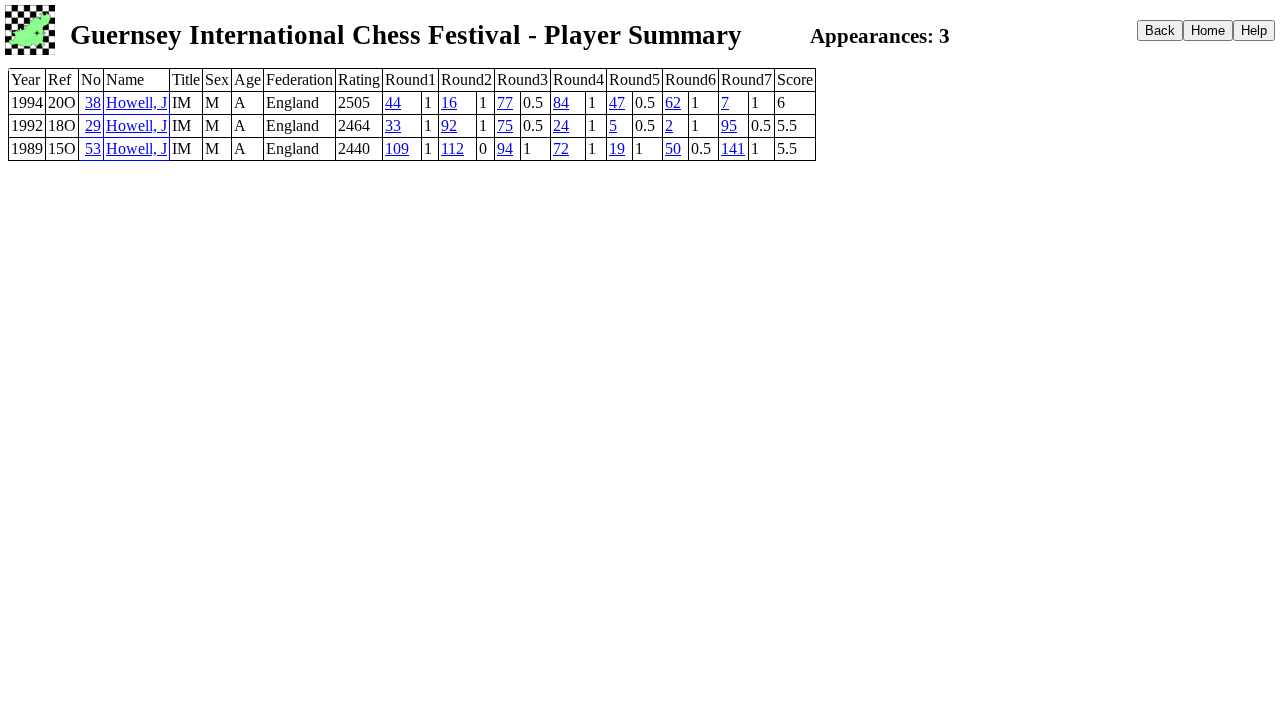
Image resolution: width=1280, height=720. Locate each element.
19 (617, 148)
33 (393, 125)
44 (393, 102)
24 (561, 125)
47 (617, 102)
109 (397, 148)
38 (93, 102)
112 (452, 148)
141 (733, 148)
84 (561, 102)
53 (93, 148)
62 (673, 102)
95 (729, 125)
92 (449, 125)
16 (449, 102)
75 (505, 125)
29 (93, 125)
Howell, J (136, 102)
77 (505, 102)
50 (673, 148)
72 (561, 148)
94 (505, 148)
